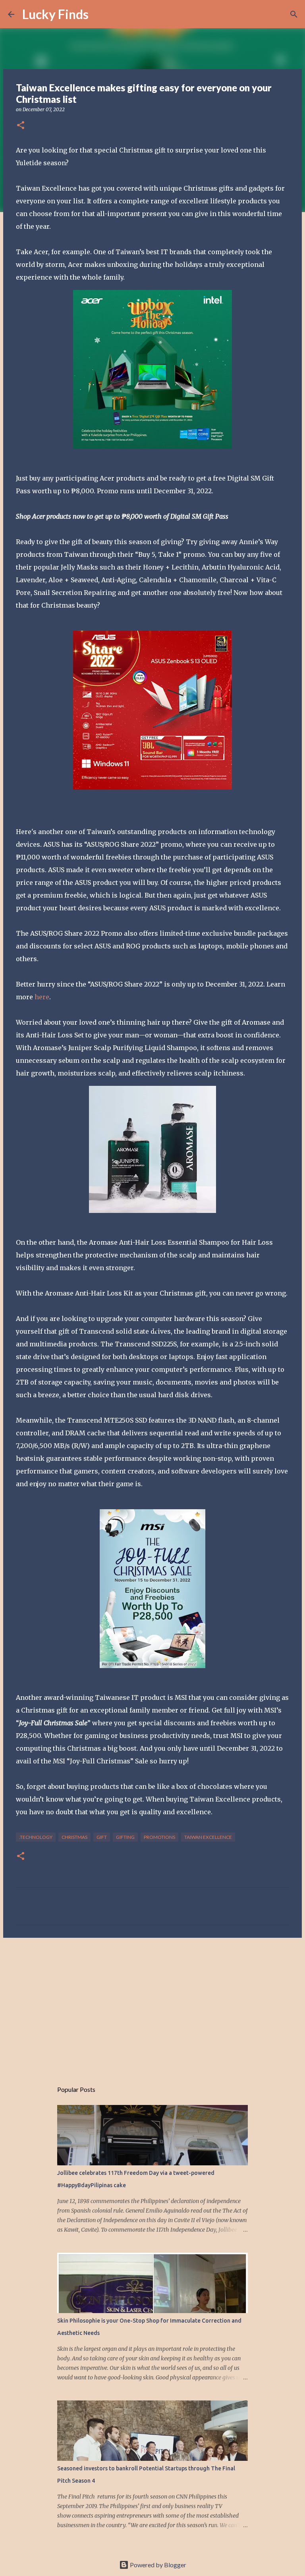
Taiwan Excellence (208, 1837)
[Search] (100, 14)
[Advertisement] (152, 2005)
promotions (159, 1837)
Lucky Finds (55, 14)
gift (102, 1837)
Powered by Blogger (157, 2565)
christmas (74, 1837)
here (42, 997)
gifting (125, 1837)
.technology (36, 1837)
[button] (21, 126)
